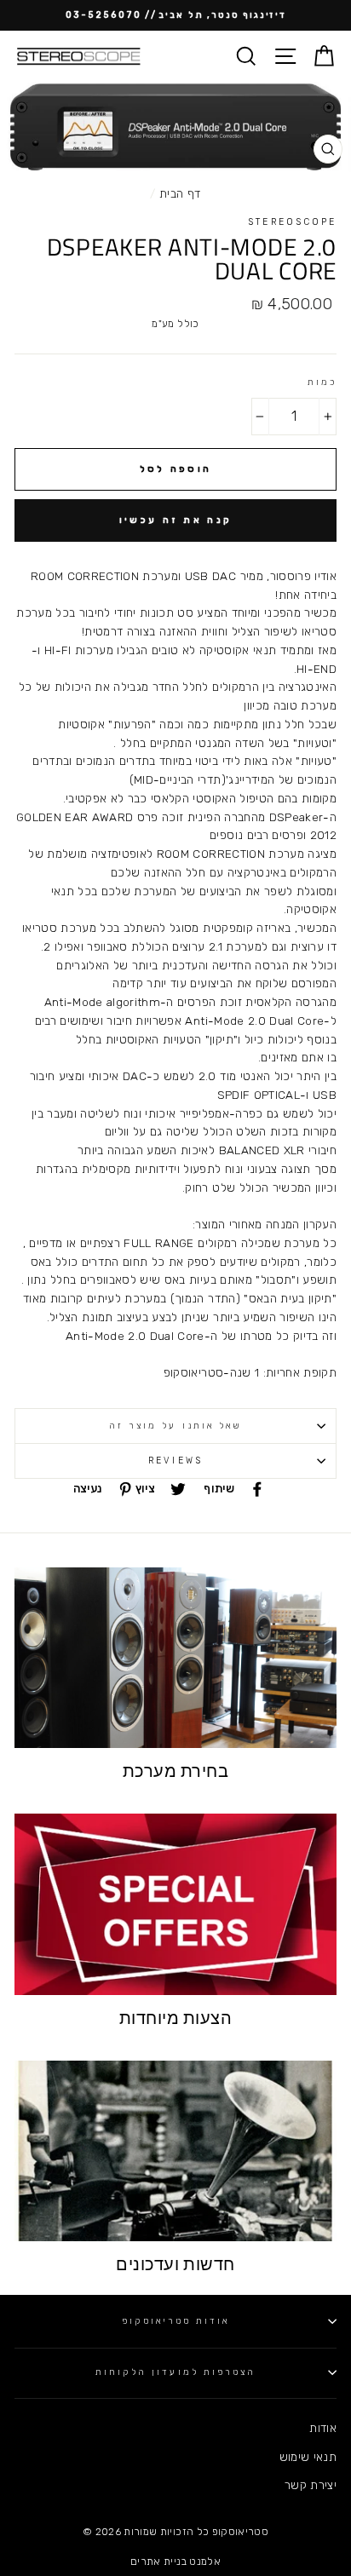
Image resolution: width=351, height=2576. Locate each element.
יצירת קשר (311, 2485)
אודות (323, 2428)
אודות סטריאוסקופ (176, 2321)
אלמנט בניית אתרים (175, 2562)
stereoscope (292, 222)
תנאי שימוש (308, 2457)
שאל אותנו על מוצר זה (175, 1426)
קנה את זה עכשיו (176, 520)
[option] (175, 15)
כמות (322, 382)
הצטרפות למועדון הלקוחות (175, 2372)
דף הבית (180, 193)
